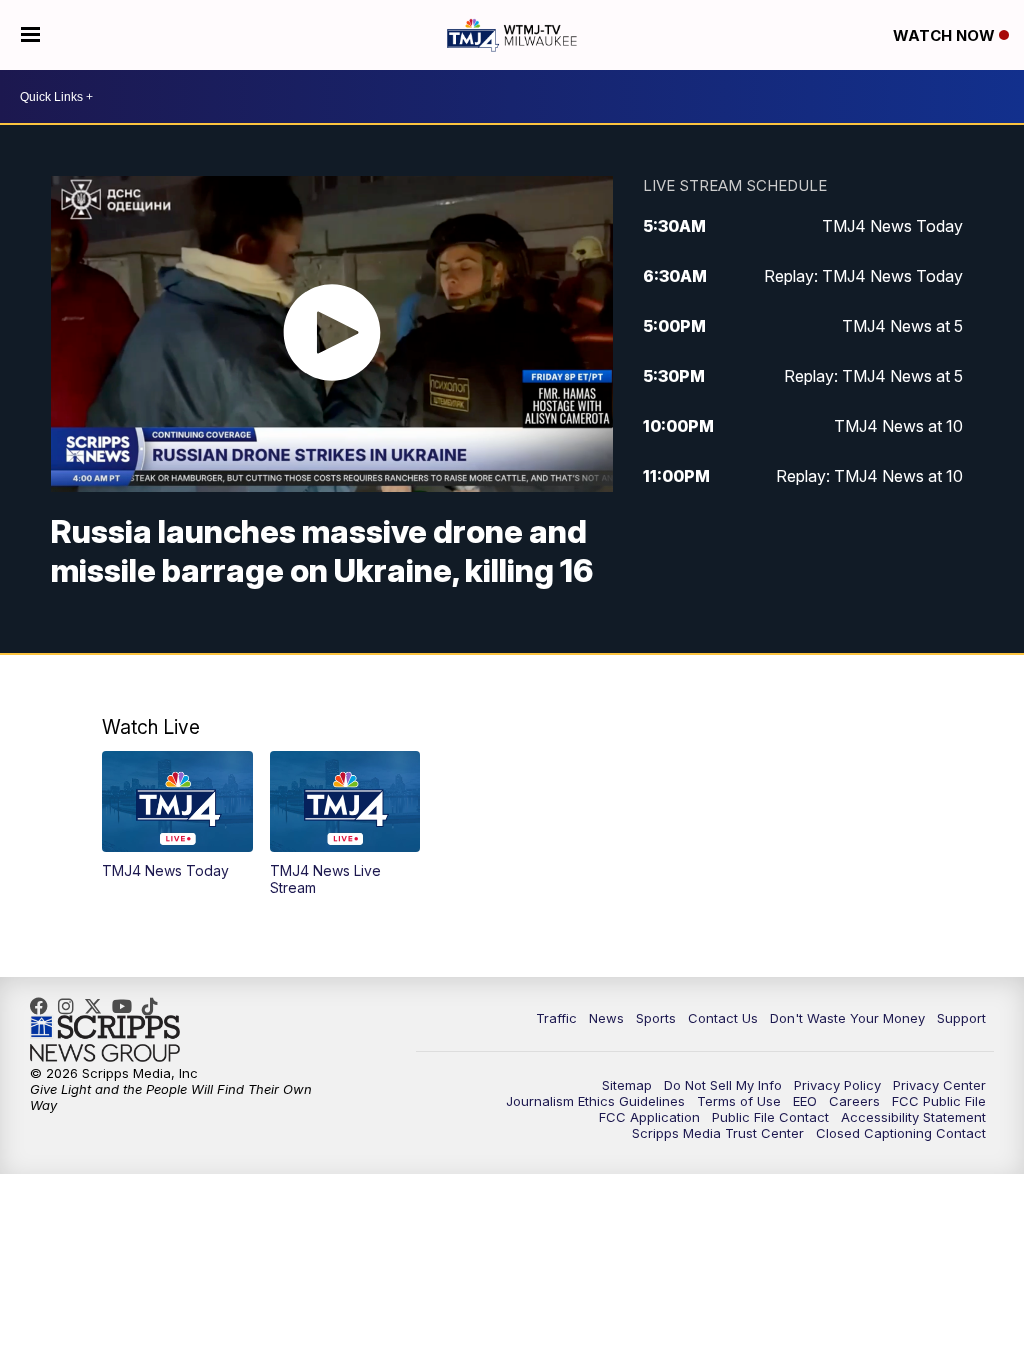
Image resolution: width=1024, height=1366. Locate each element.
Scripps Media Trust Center (718, 1133)
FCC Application (649, 1117)
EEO (805, 1101)
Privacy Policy (837, 1085)
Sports (656, 1018)
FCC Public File (939, 1101)
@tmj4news (155, 1006)
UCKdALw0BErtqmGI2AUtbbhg (127, 1006)
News (606, 1018)
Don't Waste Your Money (847, 1018)
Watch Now (946, 35)
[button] (177, 815)
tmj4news (71, 1006)
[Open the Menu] (30, 35)
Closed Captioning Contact (901, 1133)
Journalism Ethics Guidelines (595, 1101)
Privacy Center (939, 1085)
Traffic (556, 1018)
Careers (854, 1101)
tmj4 (44, 1006)
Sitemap (627, 1085)
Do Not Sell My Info (723, 1085)
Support (961, 1018)
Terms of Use (739, 1101)
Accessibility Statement (913, 1117)
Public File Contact (770, 1117)
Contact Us (723, 1018)
